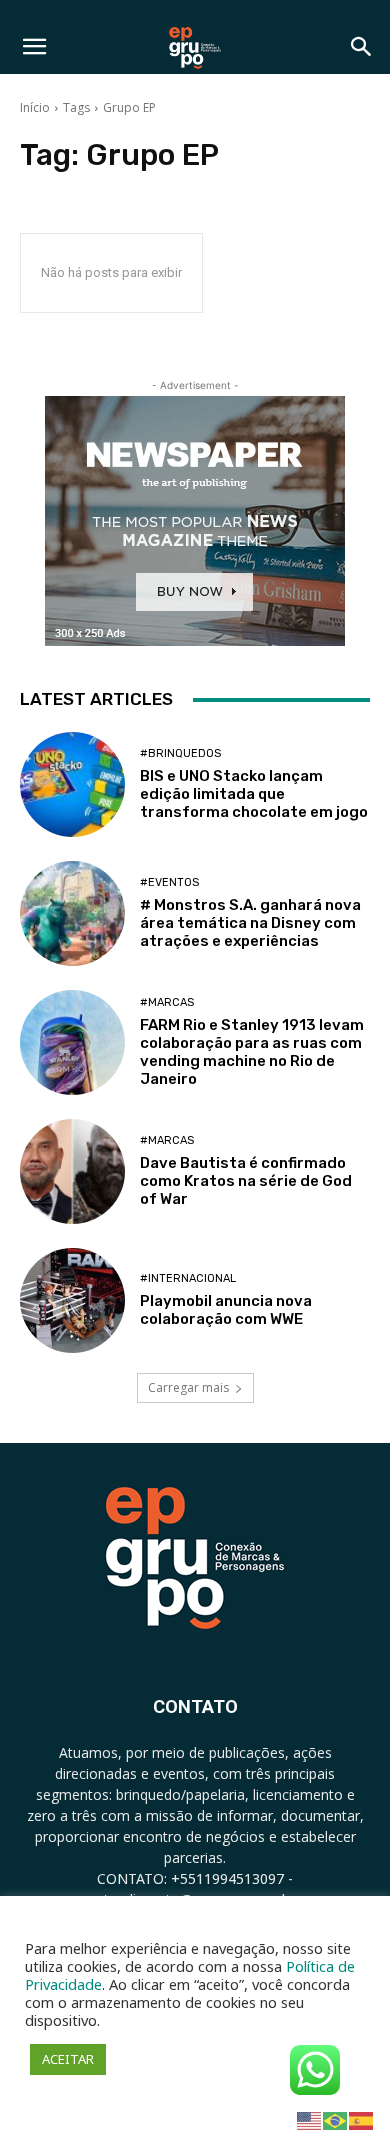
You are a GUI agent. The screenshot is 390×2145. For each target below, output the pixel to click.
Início (35, 107)
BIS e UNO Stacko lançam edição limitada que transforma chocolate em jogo (254, 794)
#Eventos (169, 882)
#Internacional (188, 1278)
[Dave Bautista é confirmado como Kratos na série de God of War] (72, 1171)
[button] (34, 47)
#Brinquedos (180, 753)
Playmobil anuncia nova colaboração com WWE (226, 1310)
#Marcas (167, 1002)
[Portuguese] (336, 2119)
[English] (310, 2119)
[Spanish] (362, 2119)
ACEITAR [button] (68, 2059)
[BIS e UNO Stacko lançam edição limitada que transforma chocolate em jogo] (72, 784)
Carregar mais (188, 1387)
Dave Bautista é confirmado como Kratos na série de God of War (246, 1181)
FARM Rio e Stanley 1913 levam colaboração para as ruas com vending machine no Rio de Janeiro (252, 1052)
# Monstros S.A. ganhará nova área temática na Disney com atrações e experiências (250, 923)
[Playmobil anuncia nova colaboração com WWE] (72, 1300)
